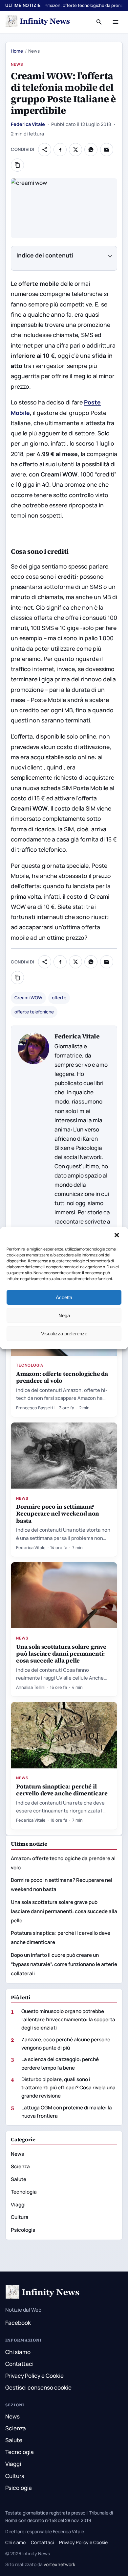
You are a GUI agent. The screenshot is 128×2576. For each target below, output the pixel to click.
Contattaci (19, 2364)
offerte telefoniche (34, 1012)
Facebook (18, 2323)
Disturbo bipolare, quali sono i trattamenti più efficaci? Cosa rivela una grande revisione (68, 2088)
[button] (117, 1236)
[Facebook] (60, 150)
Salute (19, 2179)
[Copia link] (17, 165)
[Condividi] (45, 150)
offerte (59, 998)
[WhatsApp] (91, 150)
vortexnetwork (59, 2564)
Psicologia (23, 2230)
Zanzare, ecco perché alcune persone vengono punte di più (66, 2044)
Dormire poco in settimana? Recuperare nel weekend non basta (58, 1513)
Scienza (20, 2166)
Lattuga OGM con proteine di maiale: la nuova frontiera (67, 2112)
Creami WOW (28, 998)
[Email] (107, 150)
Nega (64, 1315)
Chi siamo (18, 2352)
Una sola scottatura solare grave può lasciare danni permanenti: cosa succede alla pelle (61, 1653)
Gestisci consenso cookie (38, 2387)
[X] (75, 150)
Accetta (64, 1297)
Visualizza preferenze (64, 1334)
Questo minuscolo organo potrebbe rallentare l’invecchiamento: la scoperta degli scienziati (68, 2019)
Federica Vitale (28, 124)
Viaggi (18, 2205)
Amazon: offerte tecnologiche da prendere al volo (62, 1377)
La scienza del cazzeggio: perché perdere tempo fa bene (60, 2063)
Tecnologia (30, 1365)
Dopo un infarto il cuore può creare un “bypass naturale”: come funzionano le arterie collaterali (64, 1964)
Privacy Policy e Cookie (34, 2376)
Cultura (20, 2217)
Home (17, 51)
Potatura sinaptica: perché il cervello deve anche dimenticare (62, 1790)
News (17, 64)
